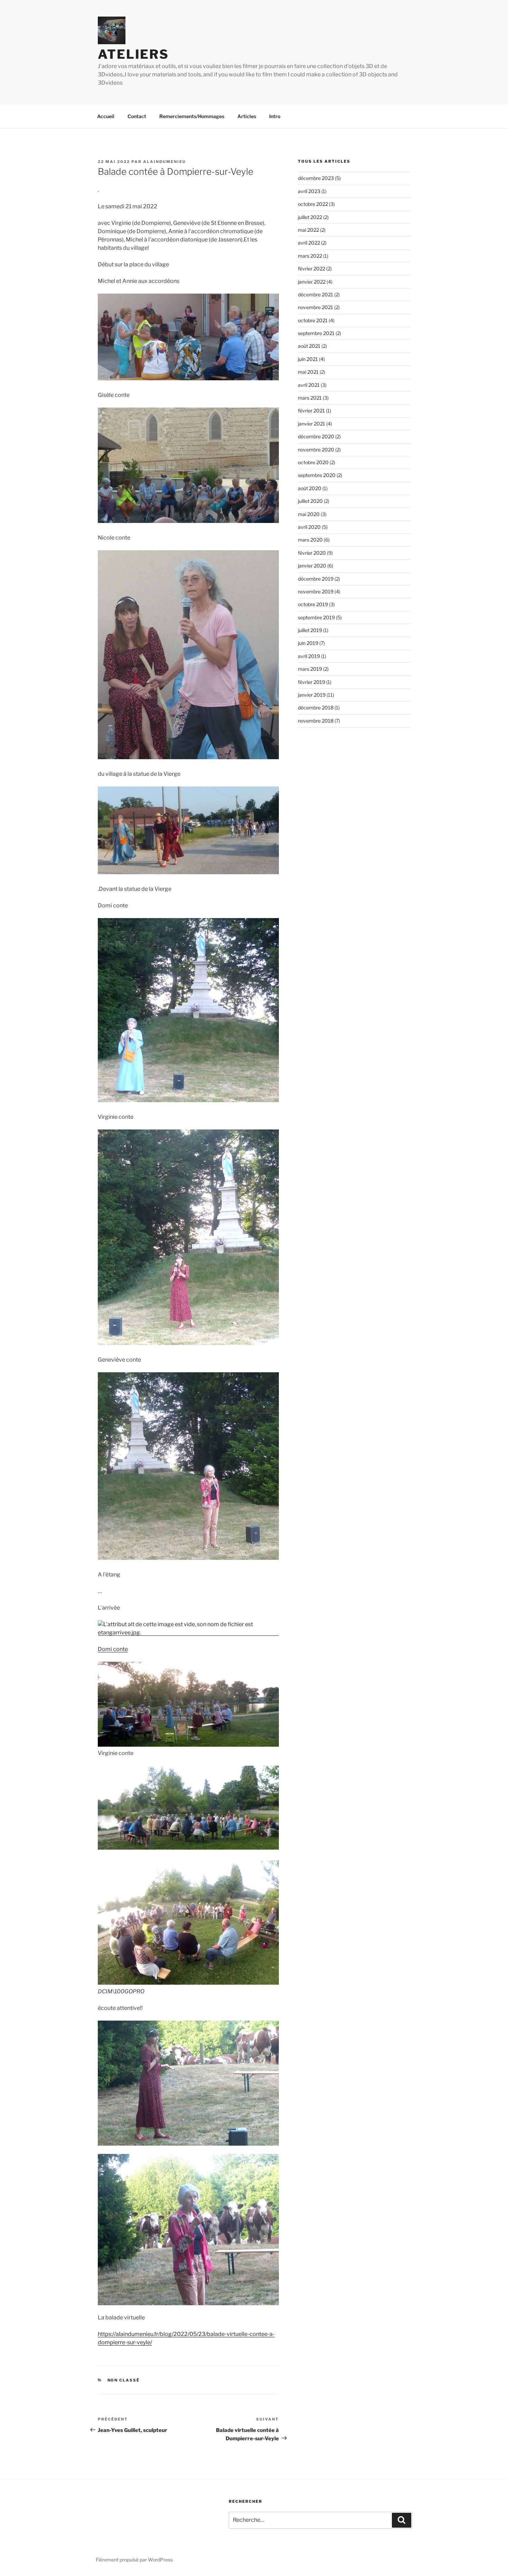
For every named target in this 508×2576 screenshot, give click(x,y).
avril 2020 (309, 527)
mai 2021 (308, 372)
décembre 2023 (316, 178)
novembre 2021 (316, 307)
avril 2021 (309, 385)
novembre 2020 (316, 450)
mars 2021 (310, 398)
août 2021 (309, 346)
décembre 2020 (316, 436)
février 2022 (312, 269)
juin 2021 (308, 359)
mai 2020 (309, 514)
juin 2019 (308, 643)
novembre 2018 (316, 721)
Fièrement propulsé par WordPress (134, 2560)
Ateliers (133, 54)
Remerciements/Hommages (192, 116)
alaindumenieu (164, 162)
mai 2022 (308, 230)
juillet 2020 (310, 501)
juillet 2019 (310, 630)
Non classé (124, 2380)
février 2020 (312, 553)
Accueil (106, 116)
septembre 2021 (316, 333)
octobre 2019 (313, 604)
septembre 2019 (316, 617)
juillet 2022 (310, 217)
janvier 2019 (312, 695)
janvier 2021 (312, 424)
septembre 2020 (317, 475)
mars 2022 (310, 256)
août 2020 (310, 488)
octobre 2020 (313, 462)
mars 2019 (310, 669)
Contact (137, 116)
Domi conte (113, 1649)
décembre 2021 (316, 294)
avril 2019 (309, 656)
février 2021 (311, 411)
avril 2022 (309, 243)
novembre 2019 (316, 591)
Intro (275, 116)
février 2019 (312, 682)
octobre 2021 (313, 320)
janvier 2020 (312, 566)
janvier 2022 (312, 282)
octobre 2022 (313, 204)
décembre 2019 (316, 579)
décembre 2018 (316, 708)
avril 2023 (309, 191)
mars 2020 (310, 540)
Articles (247, 116)
